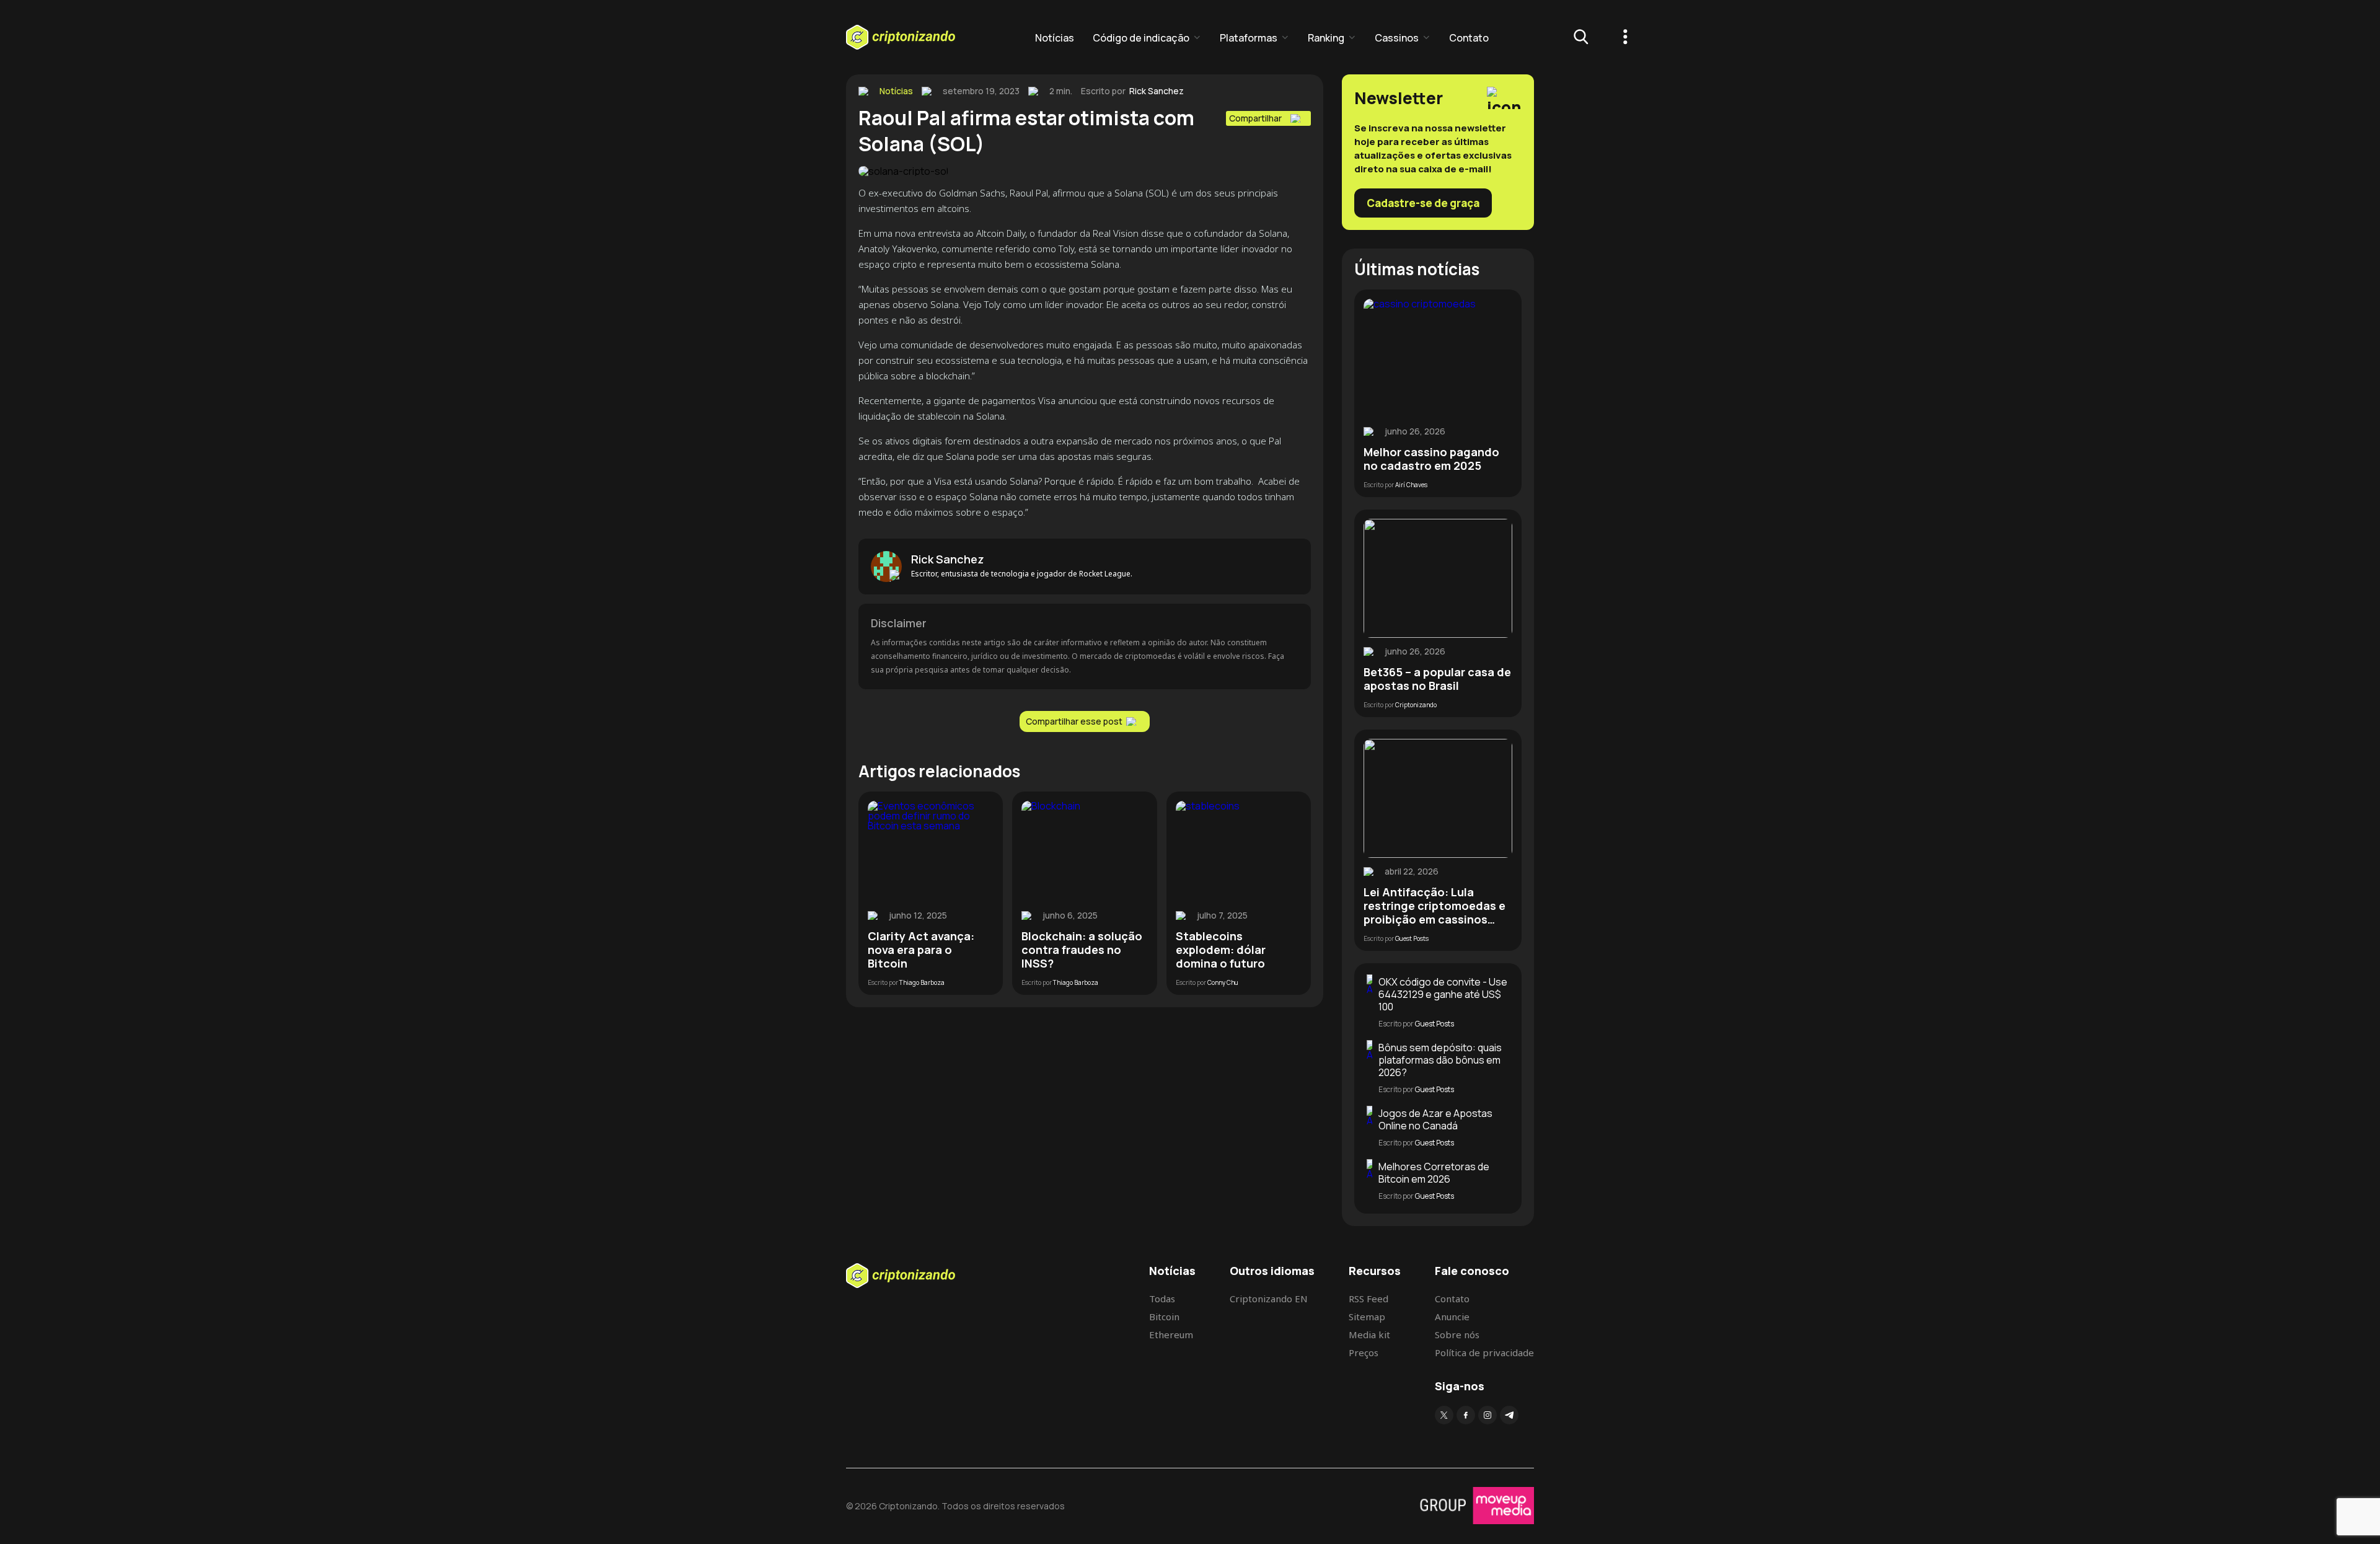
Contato (1469, 38)
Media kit (1369, 1334)
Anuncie (1452, 1317)
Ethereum (1171, 1334)
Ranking (1326, 38)
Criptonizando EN (1269, 1299)
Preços (1364, 1352)
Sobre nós (1457, 1334)
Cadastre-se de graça (1423, 203)
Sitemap (1367, 1317)
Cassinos (1397, 38)
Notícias (1055, 38)
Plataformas (1249, 38)
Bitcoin (1164, 1317)
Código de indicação (1141, 38)
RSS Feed (1368, 1299)
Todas (1162, 1299)
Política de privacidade (1484, 1352)
